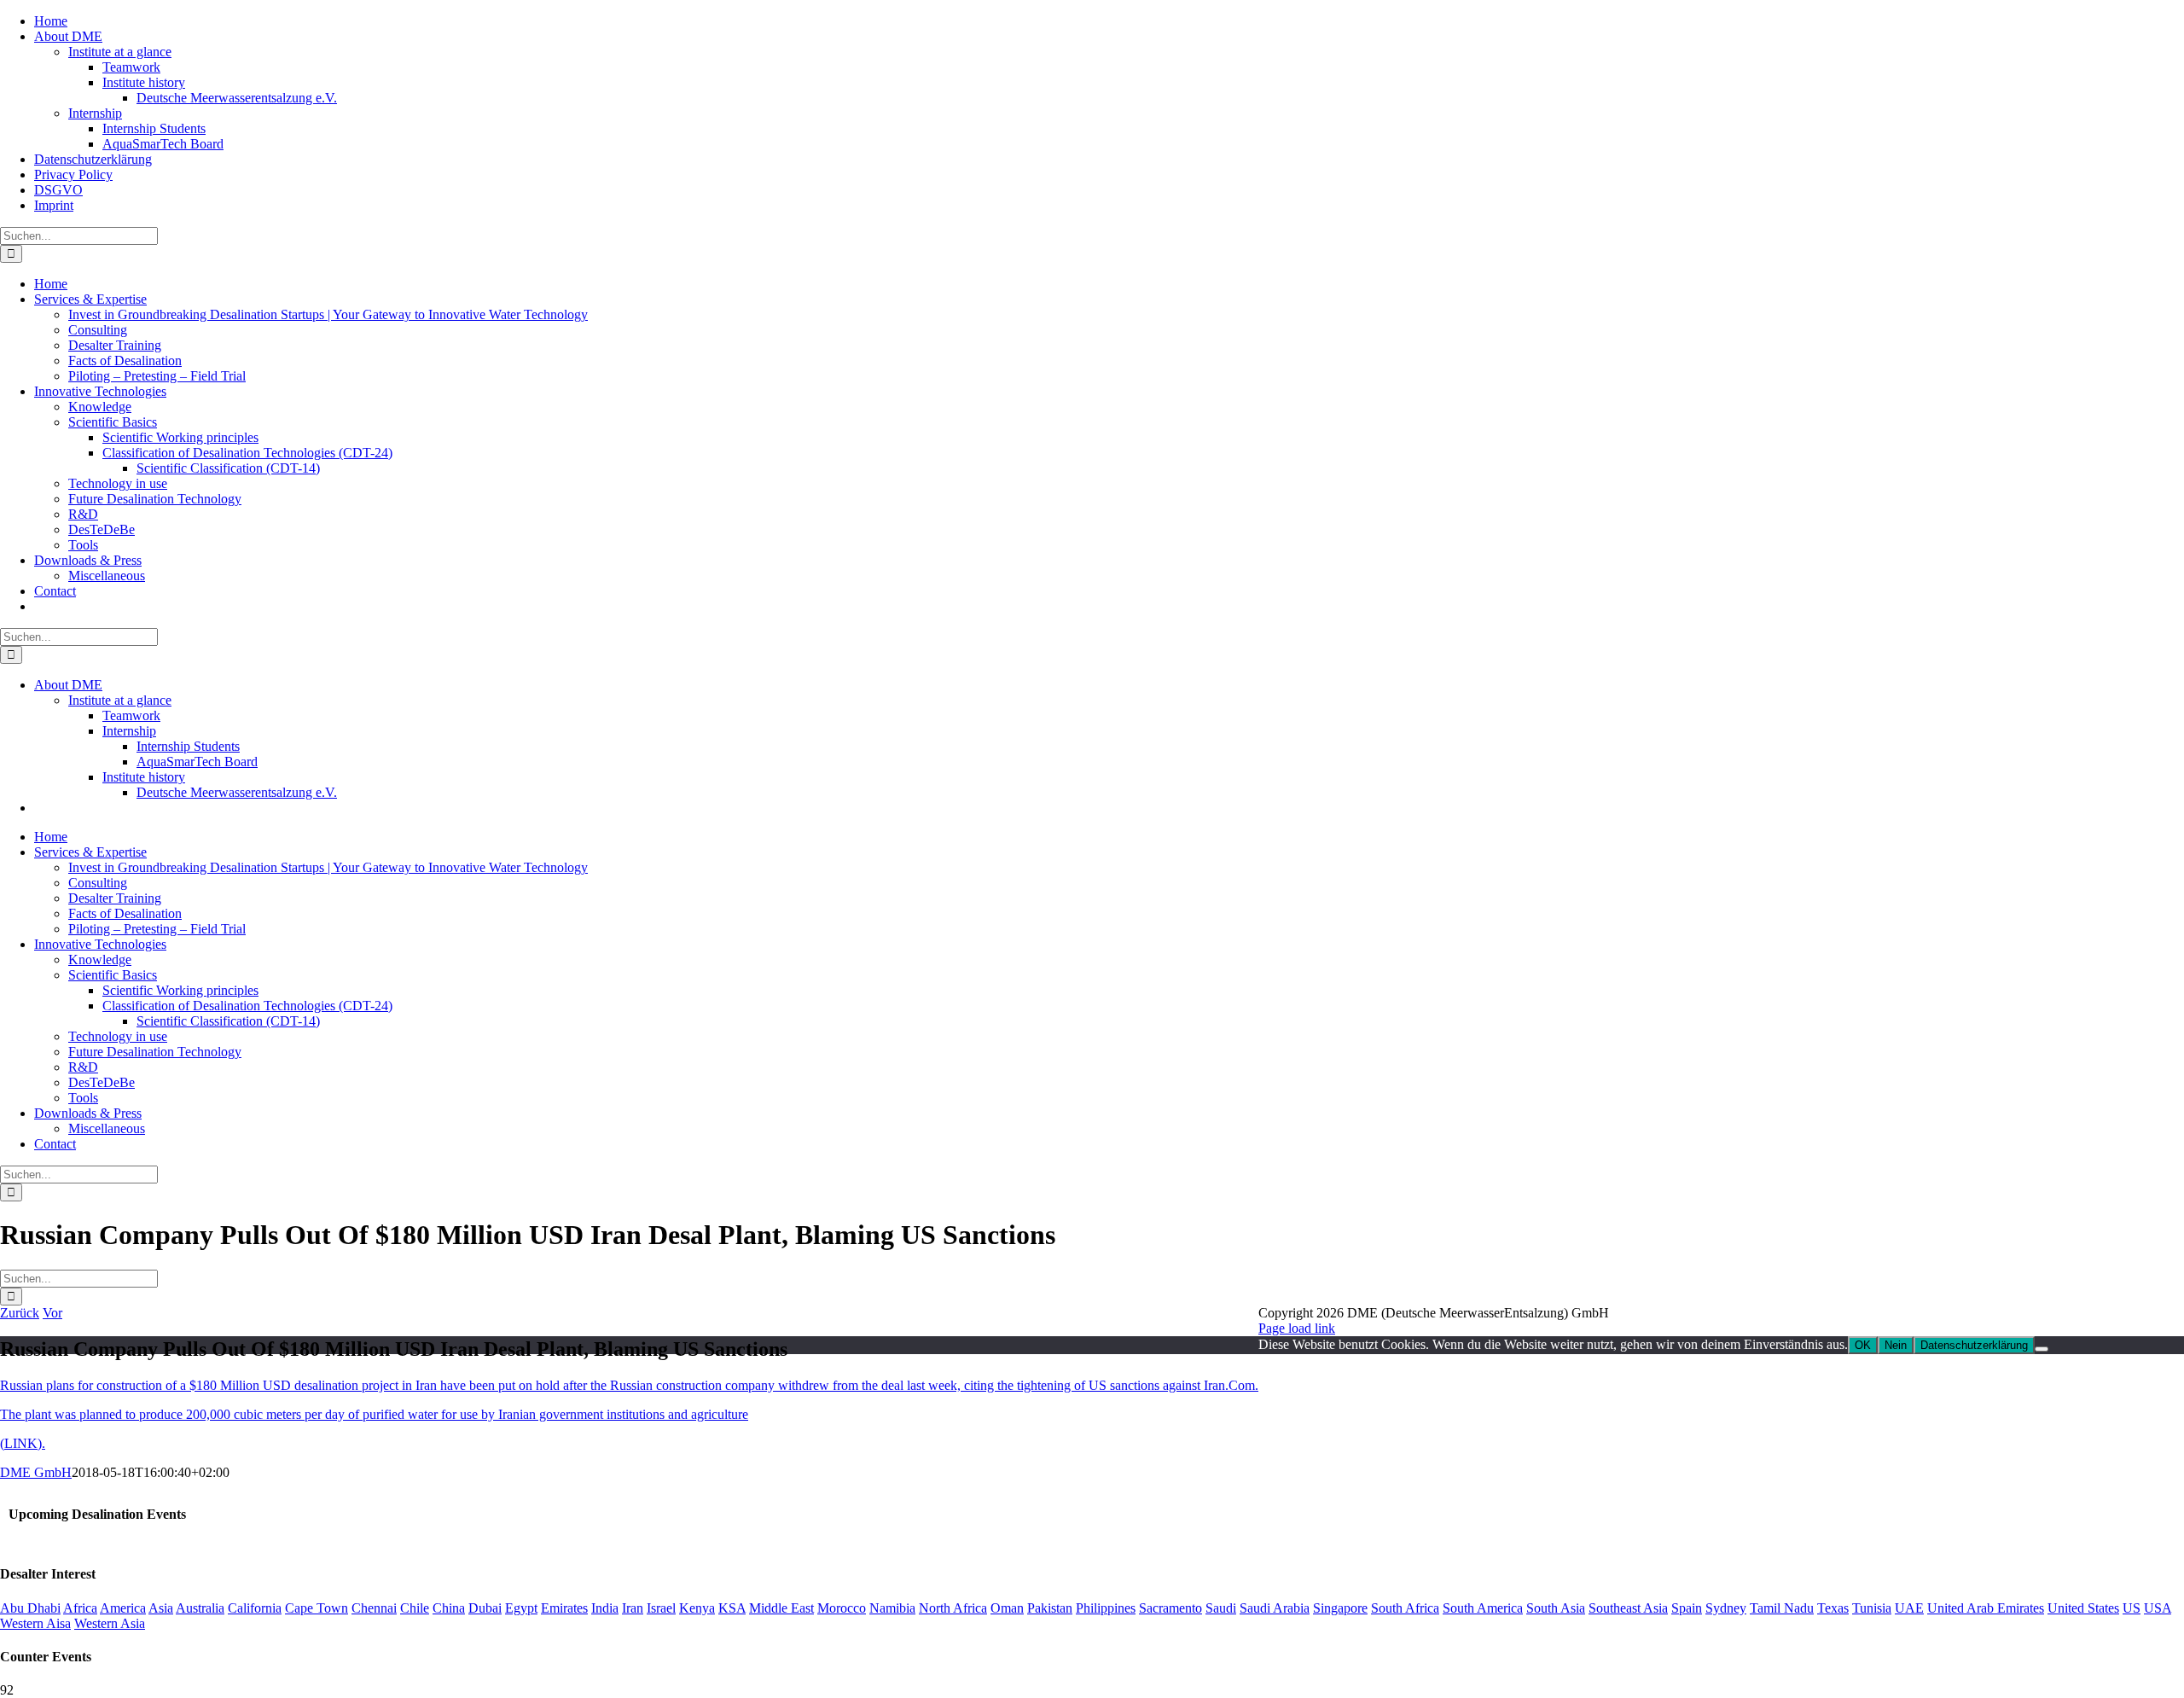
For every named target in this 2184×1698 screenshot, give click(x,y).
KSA (732, 1608)
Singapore (1340, 1608)
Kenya (697, 1608)
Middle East (781, 1608)
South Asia (1556, 1608)
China (449, 1608)
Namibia (892, 1608)
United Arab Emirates (1986, 1608)
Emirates (564, 1608)
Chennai (374, 1608)
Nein (1896, 1345)
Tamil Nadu (1782, 1608)
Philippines (1106, 1608)
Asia (161, 1608)
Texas (1833, 1608)
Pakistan (1050, 1608)
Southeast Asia (1628, 1608)
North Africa (953, 1608)
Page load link (1297, 1328)
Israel (661, 1608)
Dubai (485, 1608)
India (605, 1608)
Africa (80, 1608)
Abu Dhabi (30, 1608)
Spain (1687, 1608)
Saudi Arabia (1275, 1608)
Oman (1007, 1608)
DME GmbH (36, 1472)
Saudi (1221, 1608)
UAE (1909, 1608)
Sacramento (1170, 1608)
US (2132, 1608)
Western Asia (110, 1623)
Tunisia (1872, 1608)
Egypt (521, 1608)
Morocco (842, 1608)
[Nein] (2042, 1349)
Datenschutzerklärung (1974, 1345)
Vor (52, 1313)
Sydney (1726, 1608)
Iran (633, 1608)
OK (1863, 1345)
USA (2158, 1608)
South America (1483, 1608)
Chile (415, 1608)
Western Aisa (35, 1623)
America (123, 1608)
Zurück (20, 1313)
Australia (200, 1608)
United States (2083, 1608)
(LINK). (23, 1443)
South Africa (1405, 1608)
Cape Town (317, 1608)
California (255, 1608)
